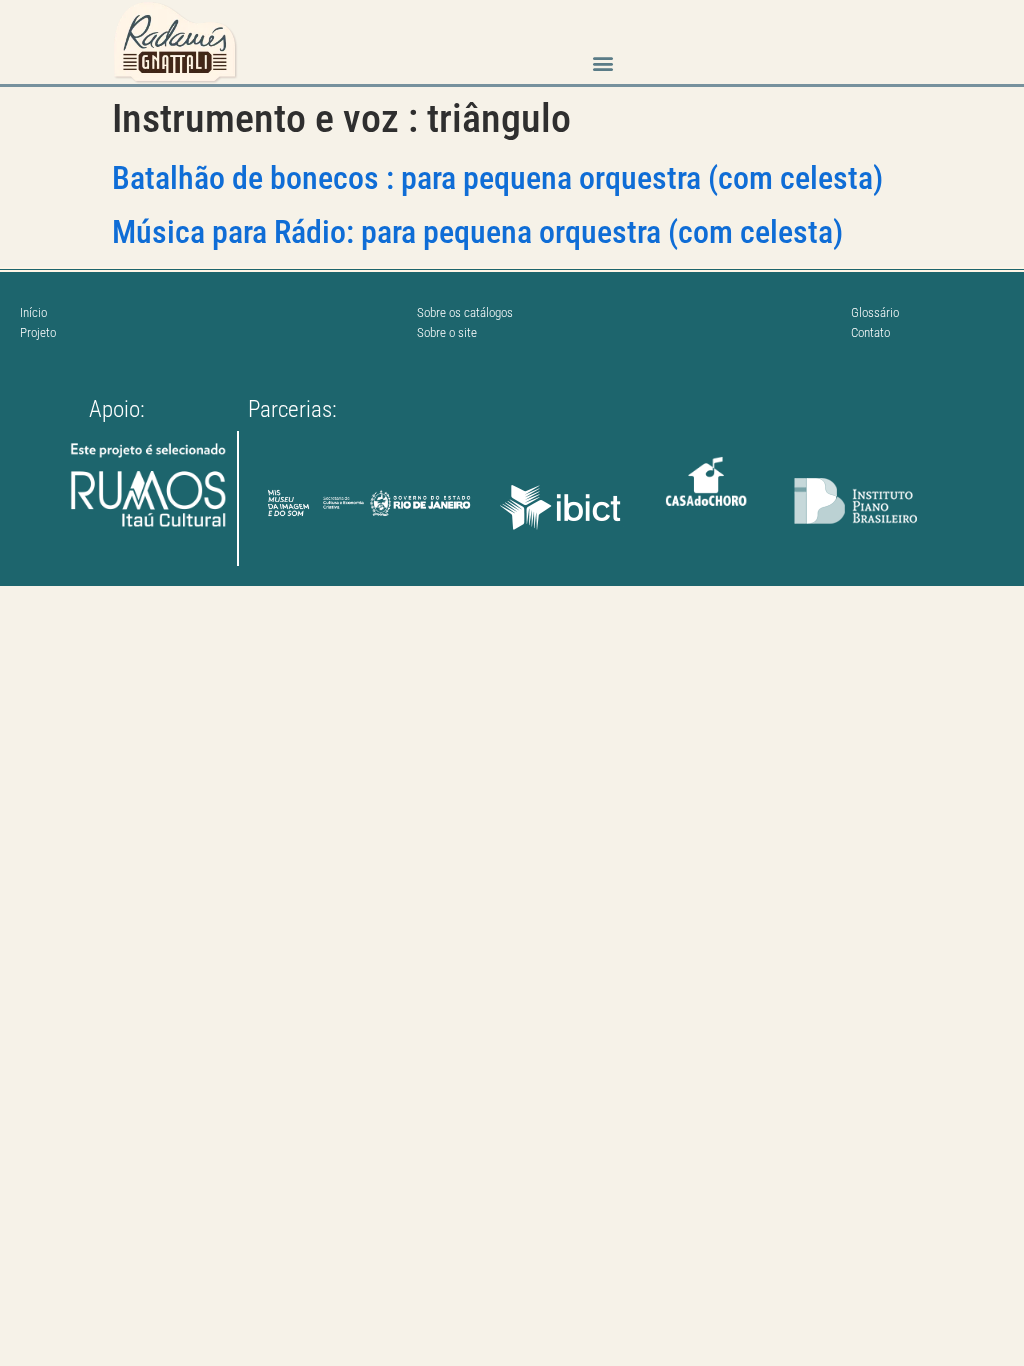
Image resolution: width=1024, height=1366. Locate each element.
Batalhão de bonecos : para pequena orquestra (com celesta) (497, 178)
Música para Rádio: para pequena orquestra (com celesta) (477, 232)
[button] (602, 63)
